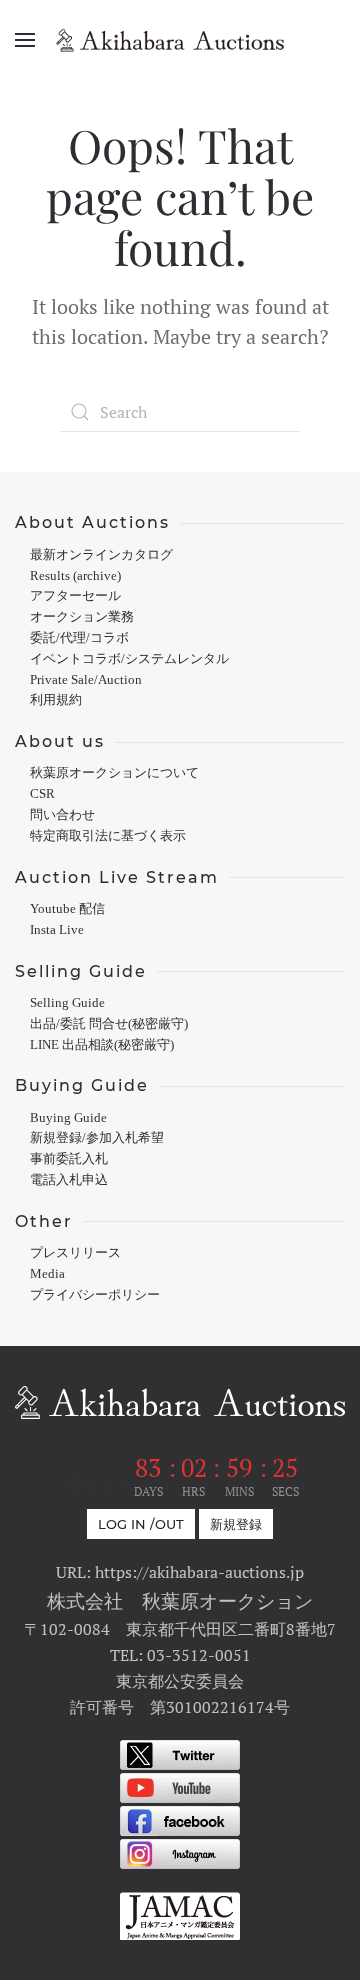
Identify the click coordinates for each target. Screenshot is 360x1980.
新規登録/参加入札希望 (97, 1138)
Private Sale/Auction (86, 680)
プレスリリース (75, 1253)
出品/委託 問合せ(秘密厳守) (109, 1024)
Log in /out (141, 1524)
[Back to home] (180, 40)
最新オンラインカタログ (101, 555)
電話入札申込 (69, 1180)
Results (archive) (75, 576)
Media (47, 1274)
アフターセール (75, 596)
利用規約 (56, 700)
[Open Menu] (25, 40)
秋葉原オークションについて (114, 773)
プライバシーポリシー (95, 1295)
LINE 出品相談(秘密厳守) (102, 1045)
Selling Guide (67, 1003)
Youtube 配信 (67, 909)
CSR (42, 794)
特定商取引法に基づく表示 (108, 836)
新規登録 (236, 1524)
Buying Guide (68, 1118)
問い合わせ (62, 815)
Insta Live (57, 930)
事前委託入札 (69, 1159)
